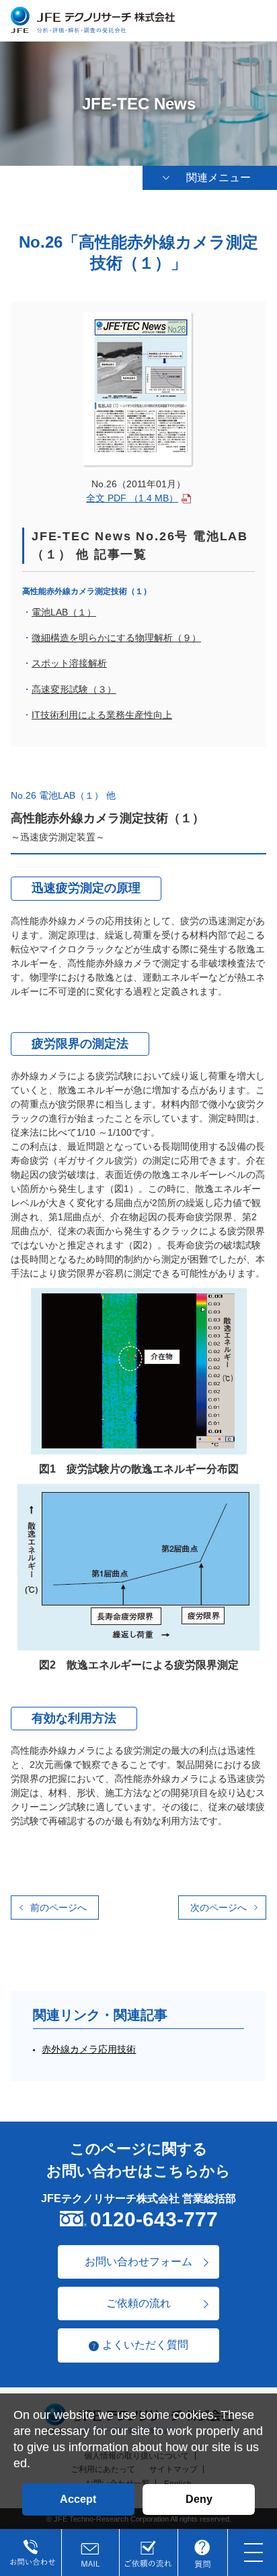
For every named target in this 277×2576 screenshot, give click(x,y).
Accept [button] (78, 2499)
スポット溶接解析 (69, 663)
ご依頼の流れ (138, 2303)
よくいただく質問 (145, 2345)
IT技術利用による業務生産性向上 (102, 715)
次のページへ (219, 1908)
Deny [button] (199, 2499)
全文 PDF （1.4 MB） (132, 498)
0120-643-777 (154, 2219)
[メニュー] (254, 2553)
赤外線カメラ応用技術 (89, 2049)
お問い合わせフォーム (138, 2262)
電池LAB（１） (64, 612)
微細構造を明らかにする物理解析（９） (116, 638)
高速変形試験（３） (74, 689)
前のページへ (58, 1908)
